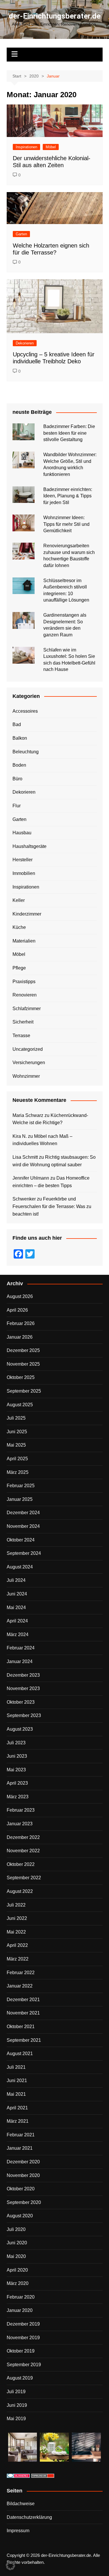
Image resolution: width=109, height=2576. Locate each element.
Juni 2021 (17, 2081)
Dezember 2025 (23, 1350)
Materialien (24, 941)
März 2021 (18, 2121)
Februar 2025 (21, 1486)
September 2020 (24, 2202)
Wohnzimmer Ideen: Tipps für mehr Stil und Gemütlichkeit (66, 524)
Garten (21, 234)
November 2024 (23, 1526)
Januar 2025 (20, 1499)
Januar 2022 (20, 1986)
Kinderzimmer (27, 914)
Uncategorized (28, 1049)
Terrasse (21, 1036)
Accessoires (25, 711)
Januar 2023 (20, 1824)
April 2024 (17, 1621)
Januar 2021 (20, 2148)
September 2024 (24, 1553)
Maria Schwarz (28, 1115)
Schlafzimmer (27, 1009)
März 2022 (18, 1959)
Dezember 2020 (23, 2162)
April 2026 (17, 1310)
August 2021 (20, 2054)
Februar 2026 (21, 1323)
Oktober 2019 (21, 2351)
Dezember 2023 (23, 1675)
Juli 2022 (16, 1905)
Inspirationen (26, 147)
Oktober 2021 (21, 2027)
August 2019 (20, 2378)
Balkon (20, 738)
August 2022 (20, 1891)
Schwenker (24, 1199)
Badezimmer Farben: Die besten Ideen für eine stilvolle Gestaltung (69, 433)
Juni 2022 (17, 1918)
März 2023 (18, 1797)
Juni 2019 (17, 2405)
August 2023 (20, 1729)
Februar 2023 (21, 1810)
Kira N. (20, 1136)
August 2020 (20, 2216)
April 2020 (17, 2270)
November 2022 (23, 1851)
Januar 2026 (20, 1337)
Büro (17, 779)
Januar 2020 (20, 2310)
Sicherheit (23, 1022)
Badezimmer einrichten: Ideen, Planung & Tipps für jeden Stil (68, 496)
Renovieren (25, 995)
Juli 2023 (16, 1743)
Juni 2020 (17, 2243)
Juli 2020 (16, 2229)
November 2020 (23, 2175)
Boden (19, 765)
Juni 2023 (17, 1756)
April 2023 (17, 1783)
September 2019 (24, 2365)
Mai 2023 (16, 1770)
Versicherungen (29, 1063)
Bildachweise (21, 2504)
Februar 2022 (21, 1973)
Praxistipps (24, 982)
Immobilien (24, 873)
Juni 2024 (17, 1594)
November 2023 (23, 1688)
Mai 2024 (16, 1607)
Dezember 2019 (23, 2324)
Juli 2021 (16, 2067)
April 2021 (17, 2108)
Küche (19, 927)
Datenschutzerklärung (29, 2517)
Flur (17, 806)
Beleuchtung (26, 752)
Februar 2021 (21, 2135)
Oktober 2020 (21, 2189)
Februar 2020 (21, 2297)
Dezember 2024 (23, 1513)
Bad (17, 724)
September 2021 (24, 2040)
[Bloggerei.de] (18, 2475)
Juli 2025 (16, 1418)
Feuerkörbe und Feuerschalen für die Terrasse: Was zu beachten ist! (52, 1206)
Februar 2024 (21, 1648)
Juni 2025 (17, 1432)
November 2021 (23, 2013)
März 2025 (18, 1472)
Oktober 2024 (21, 1540)
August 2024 (20, 1567)
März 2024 (18, 1634)
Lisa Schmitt (25, 1157)
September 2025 (24, 1391)
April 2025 (17, 1459)
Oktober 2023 (21, 1702)
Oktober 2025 (21, 1377)
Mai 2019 (16, 2419)
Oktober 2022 (21, 1864)
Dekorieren (25, 343)
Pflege (19, 968)
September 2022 (24, 1878)
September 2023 (24, 1715)
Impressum (18, 2531)
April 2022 (17, 1945)
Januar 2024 (20, 1661)
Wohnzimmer (26, 1076)
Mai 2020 (16, 2256)
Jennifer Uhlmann (31, 1178)
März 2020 (18, 2283)
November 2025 (23, 1364)
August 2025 (20, 1405)
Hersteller (23, 860)
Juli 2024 (16, 1580)
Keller (19, 900)
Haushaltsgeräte (30, 846)
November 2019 (23, 2338)
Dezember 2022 (23, 1837)
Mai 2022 (16, 1932)
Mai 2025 (16, 1445)
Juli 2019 (16, 2392)
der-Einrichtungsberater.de (55, 16)
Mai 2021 (16, 2094)
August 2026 (20, 1296)
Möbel (51, 147)
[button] (10, 2566)
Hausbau (22, 833)
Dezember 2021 (23, 2000)
